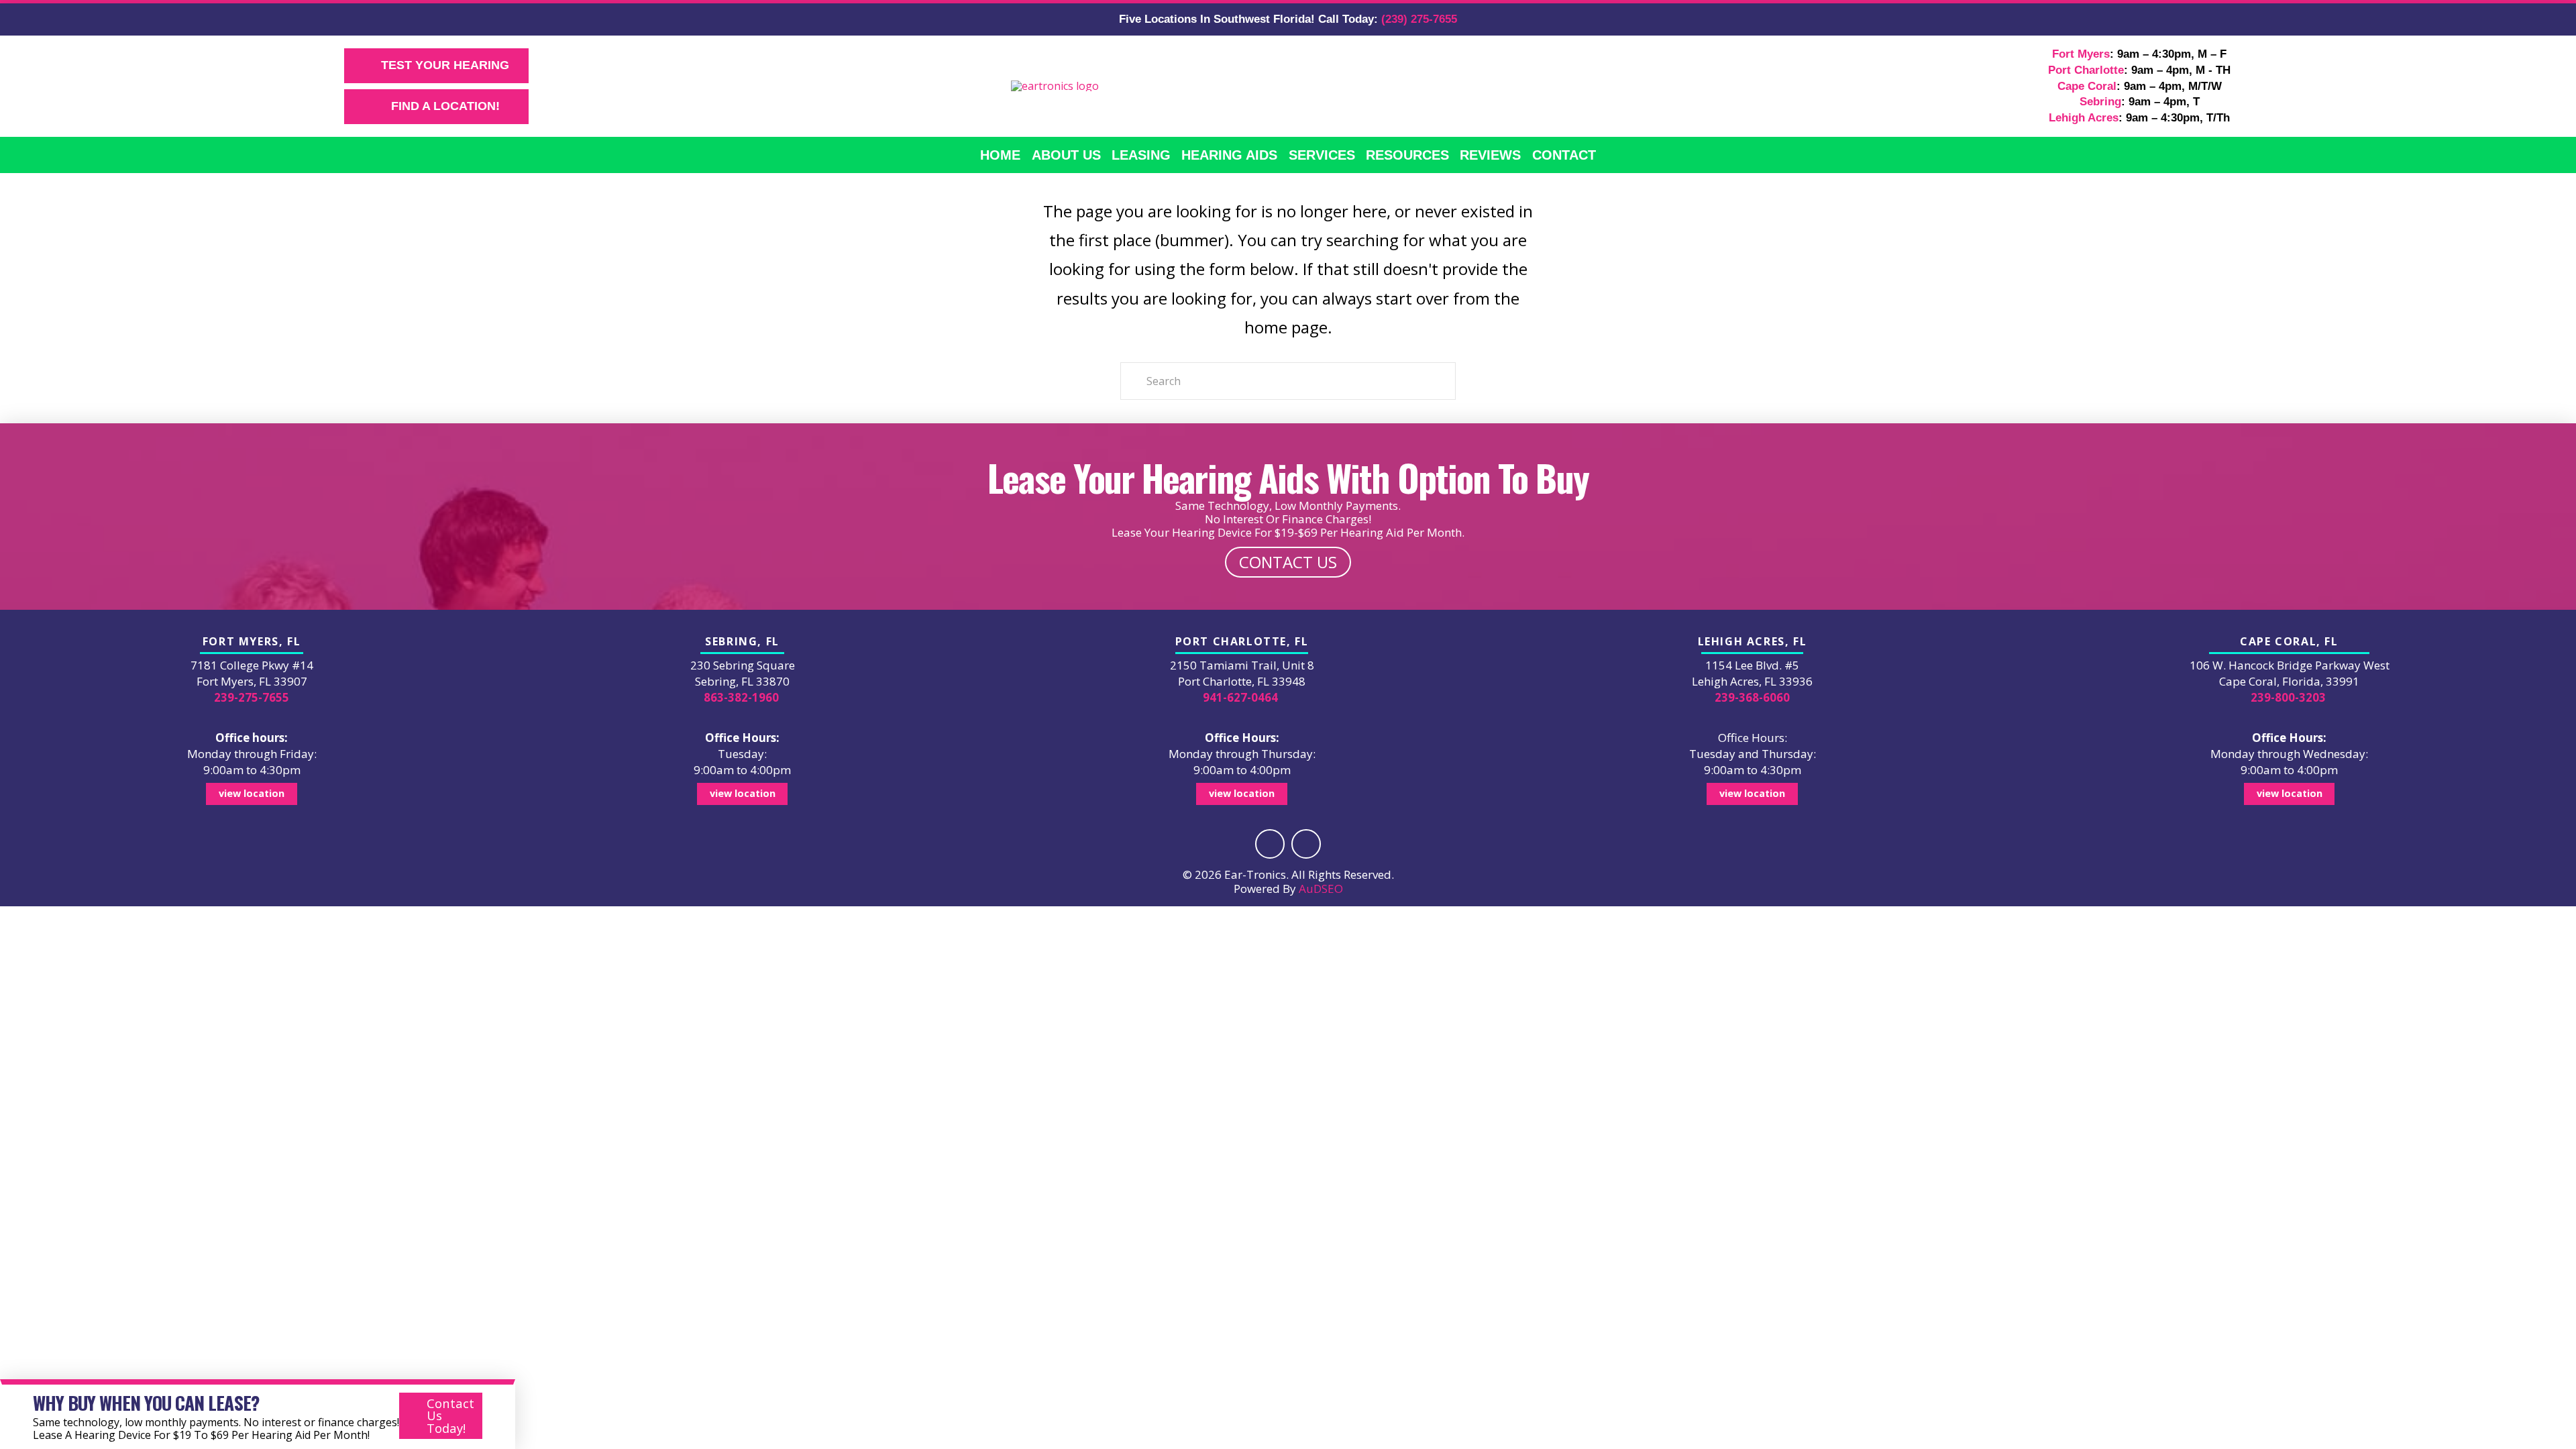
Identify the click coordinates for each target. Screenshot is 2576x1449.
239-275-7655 (252, 697)
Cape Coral (2087, 86)
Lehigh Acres (2084, 118)
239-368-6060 (1752, 697)
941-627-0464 (1240, 697)
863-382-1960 (741, 697)
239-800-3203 (2288, 697)
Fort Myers (2081, 54)
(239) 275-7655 (1419, 19)
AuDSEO (1321, 889)
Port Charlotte (2086, 70)
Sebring (2100, 102)
